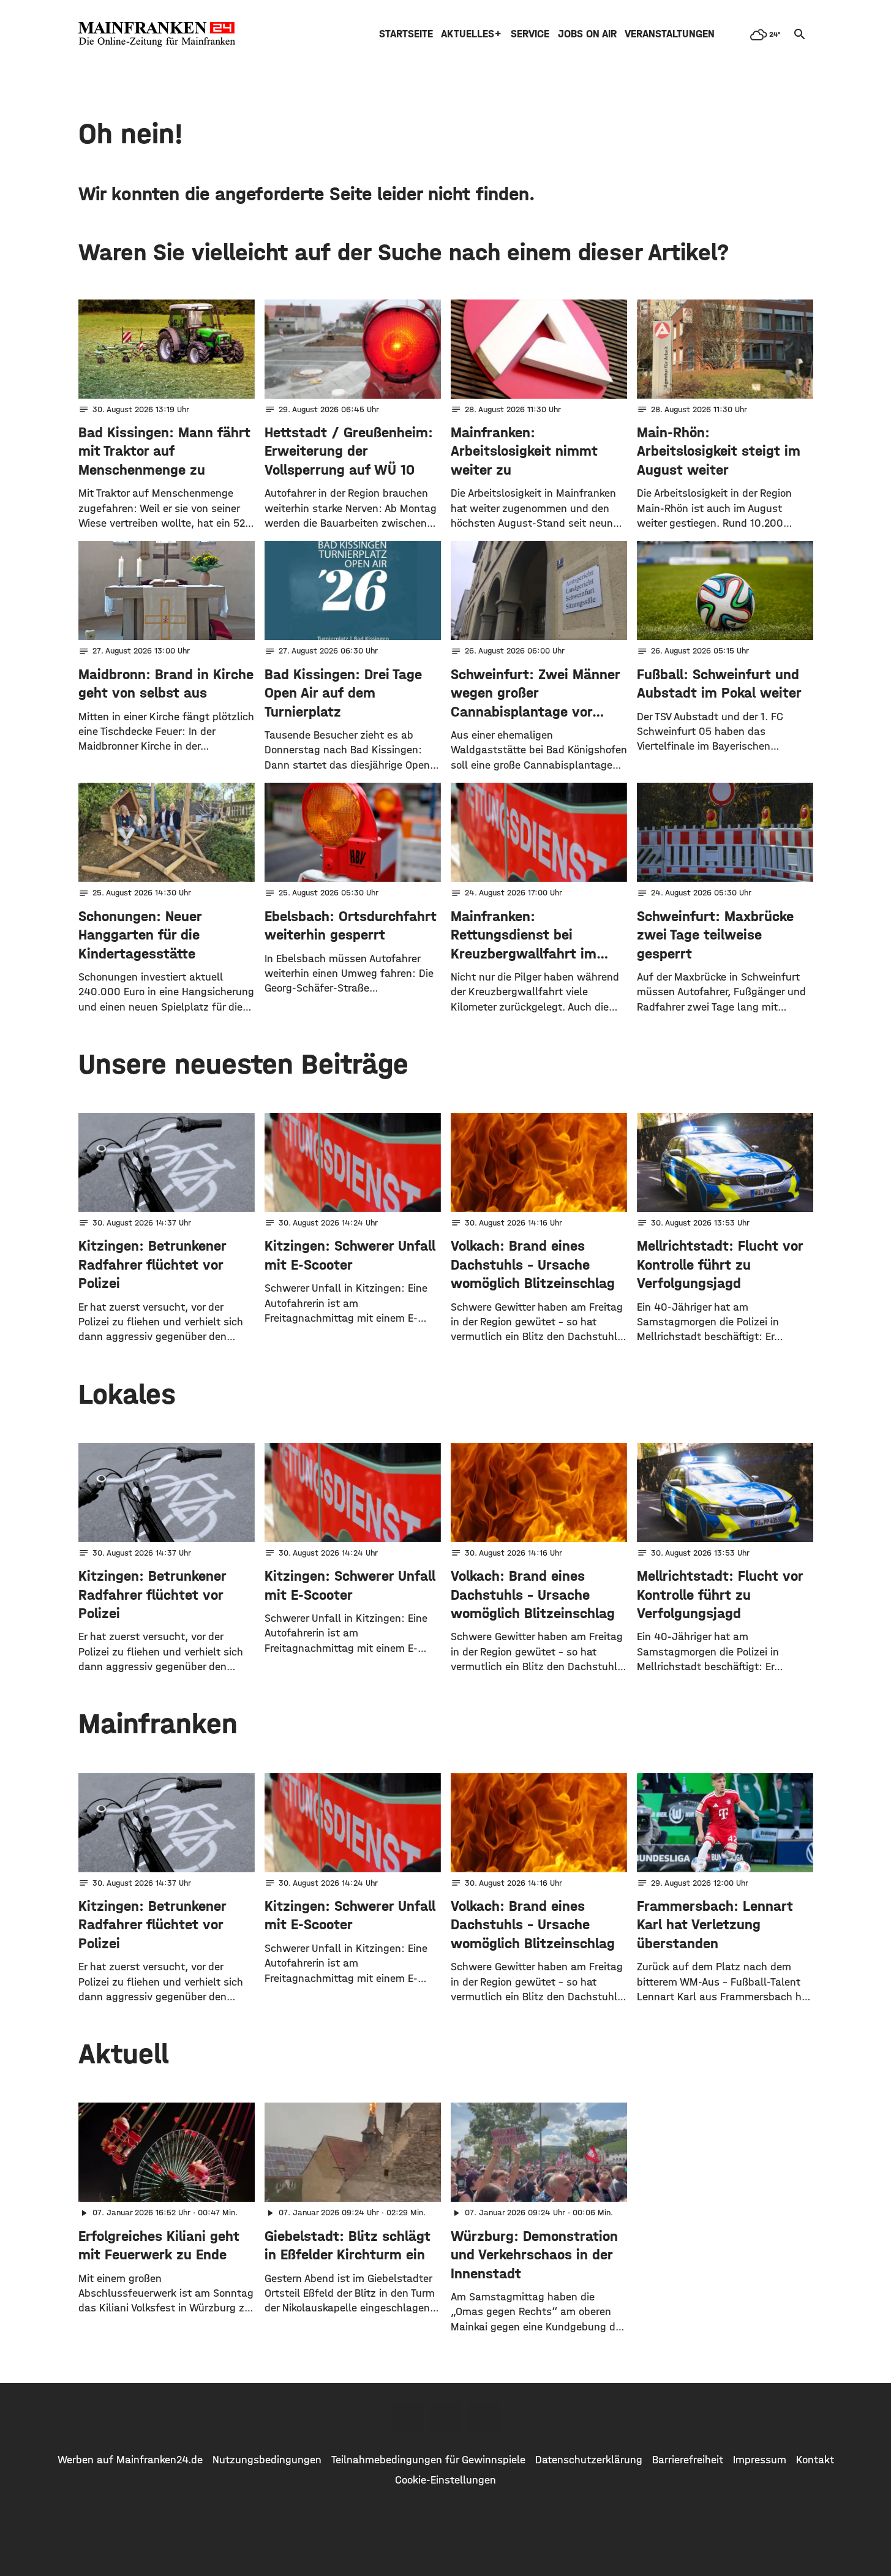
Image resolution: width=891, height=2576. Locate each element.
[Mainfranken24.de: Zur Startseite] (157, 34)
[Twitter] (446, 2418)
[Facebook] (408, 2418)
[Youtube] (484, 2418)
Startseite (406, 34)
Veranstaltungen (670, 34)
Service (530, 34)
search (800, 34)
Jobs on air (587, 34)
